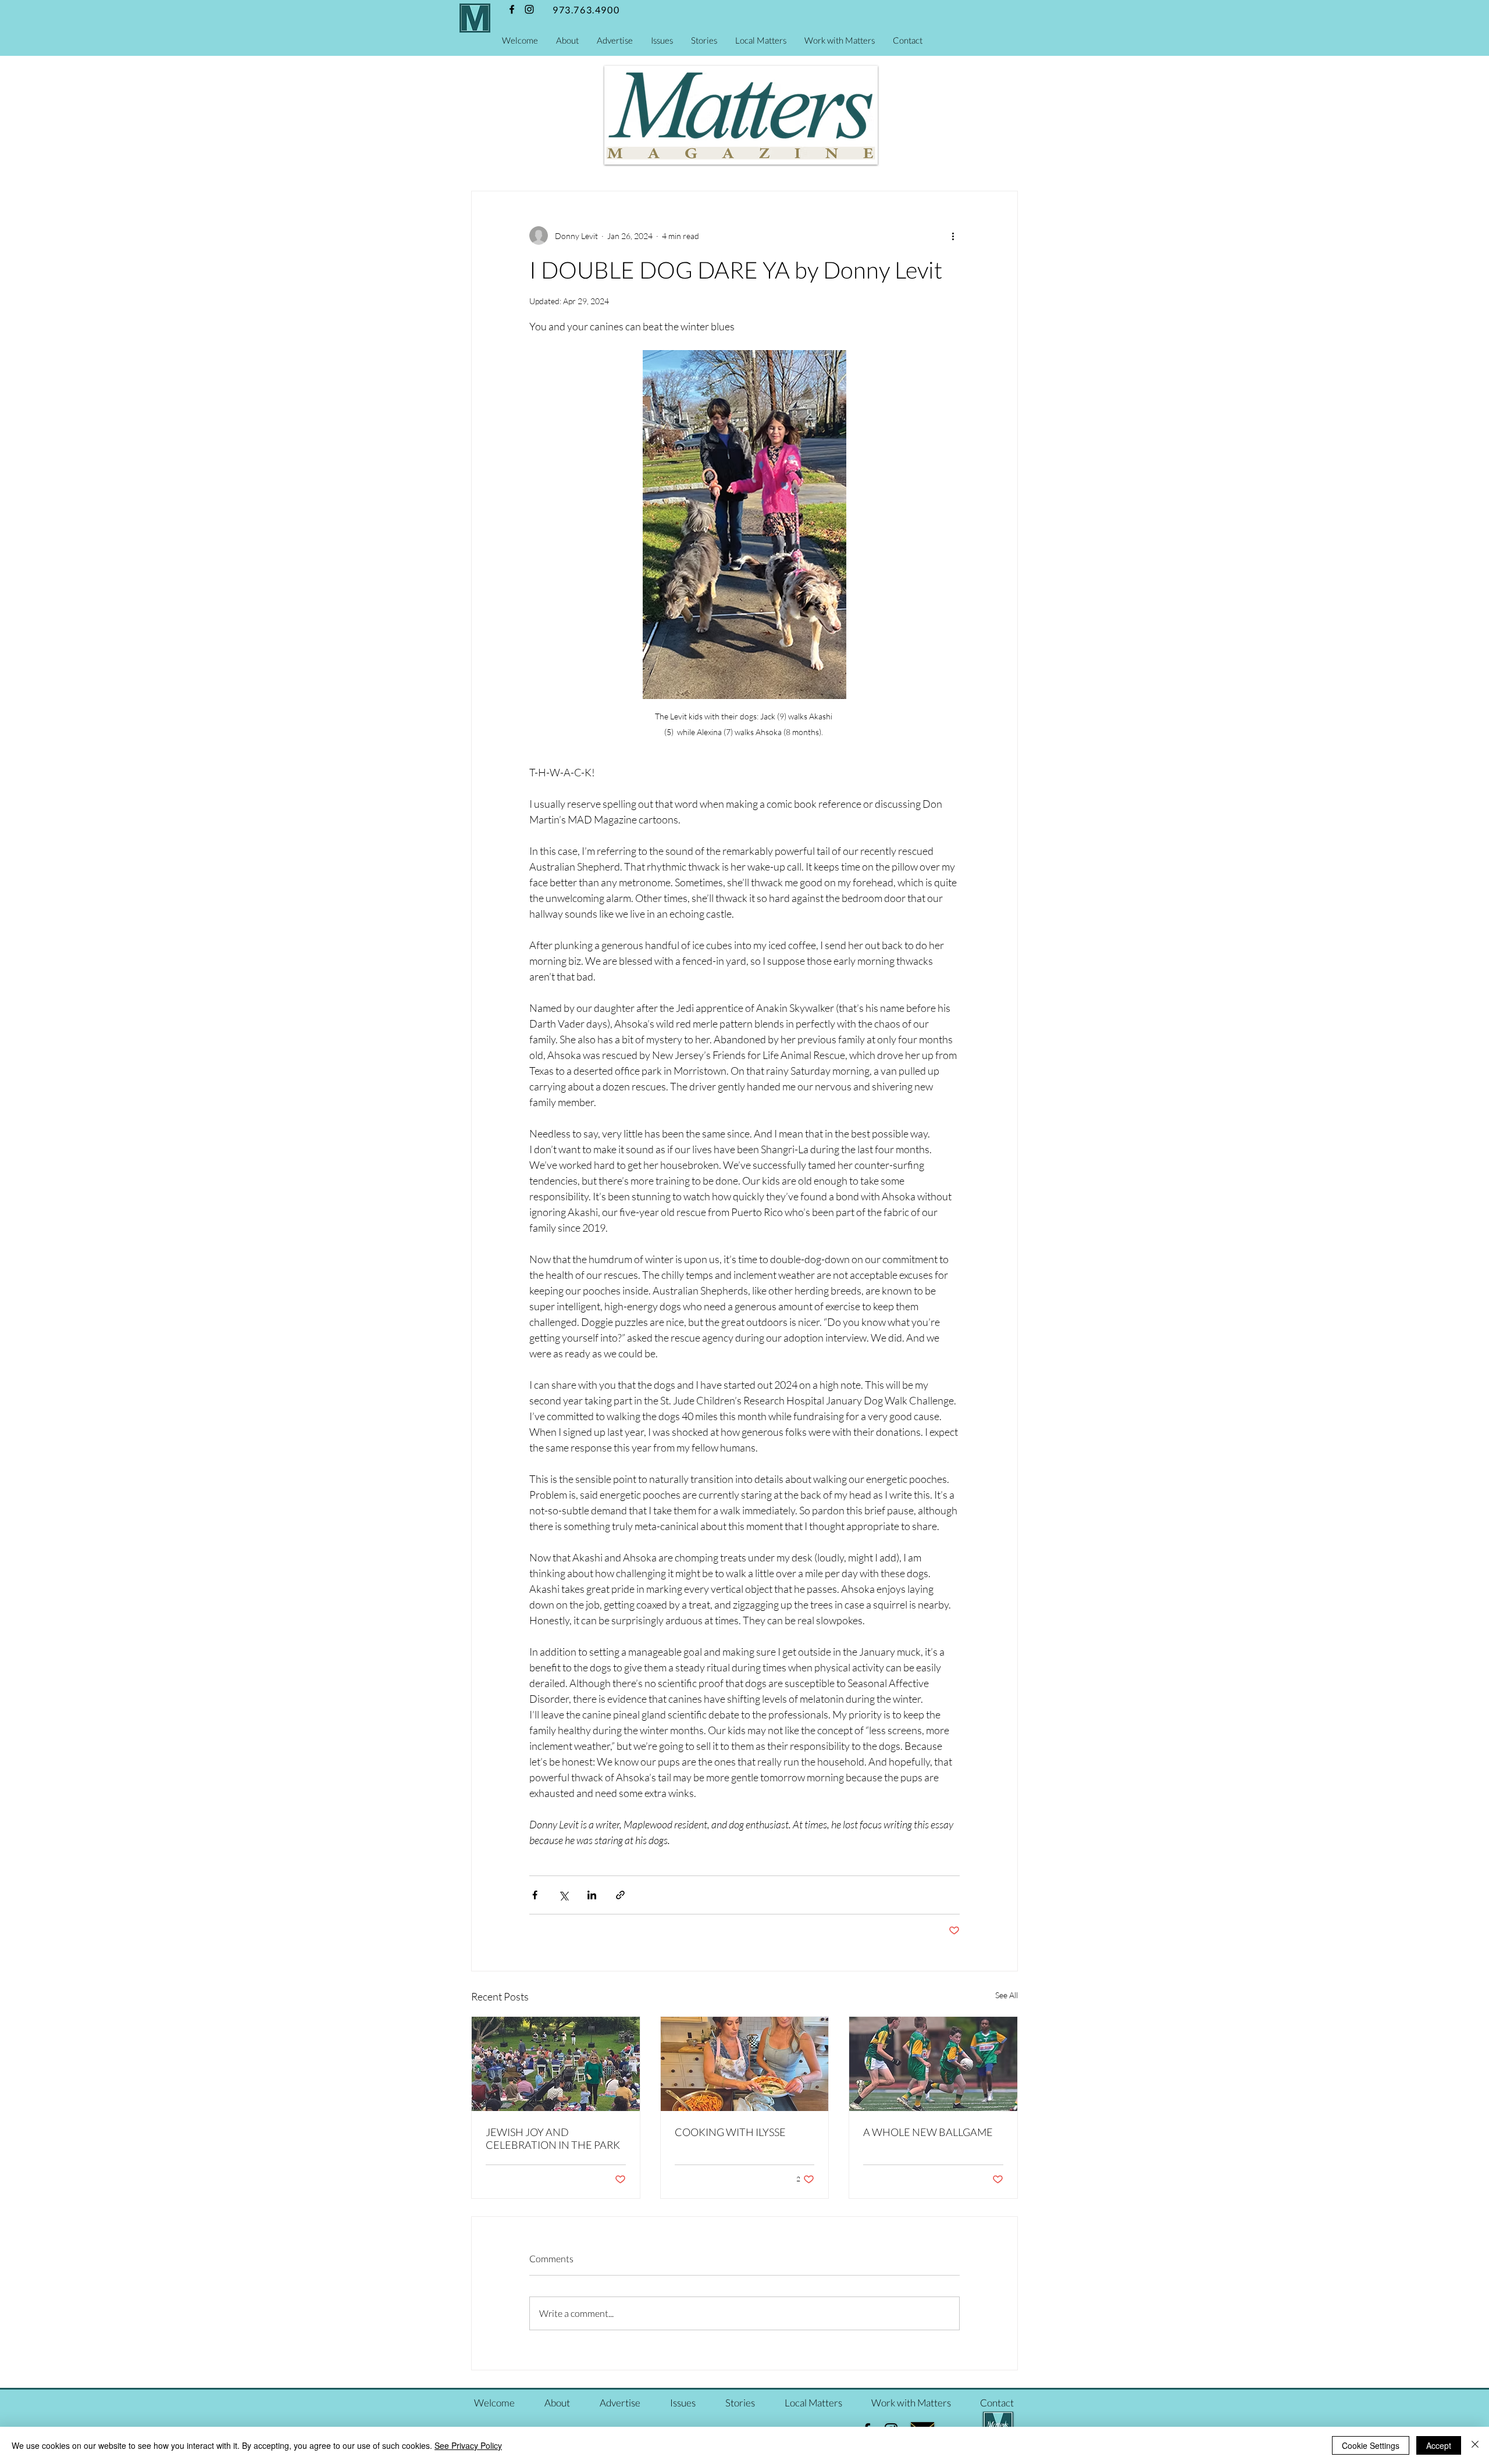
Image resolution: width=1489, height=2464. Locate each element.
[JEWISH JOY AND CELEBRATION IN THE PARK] (556, 2064)
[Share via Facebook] (535, 1895)
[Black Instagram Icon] (529, 9)
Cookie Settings (1371, 2445)
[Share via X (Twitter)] (563, 1895)
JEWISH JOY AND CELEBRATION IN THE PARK (553, 2138)
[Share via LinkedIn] (592, 1895)
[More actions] (953, 236)
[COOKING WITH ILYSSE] (745, 2064)
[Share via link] (620, 1895)
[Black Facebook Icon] (512, 9)
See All (1007, 1995)
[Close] (1475, 2445)
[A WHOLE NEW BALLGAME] (933, 2064)
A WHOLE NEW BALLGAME (928, 2132)
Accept (1439, 2445)
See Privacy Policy (468, 2445)
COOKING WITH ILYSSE (730, 2132)
